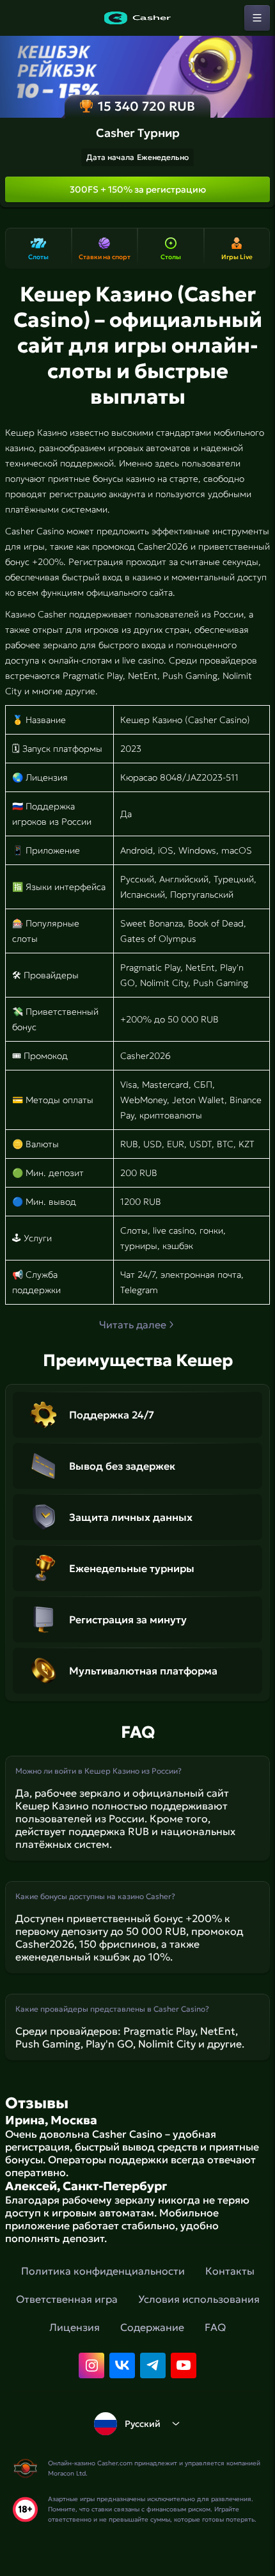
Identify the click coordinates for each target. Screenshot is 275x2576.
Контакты (230, 2271)
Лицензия (75, 2327)
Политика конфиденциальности (103, 2271)
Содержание (152, 2327)
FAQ (215, 2327)
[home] (137, 18)
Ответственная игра (67, 2299)
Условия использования (199, 2299)
